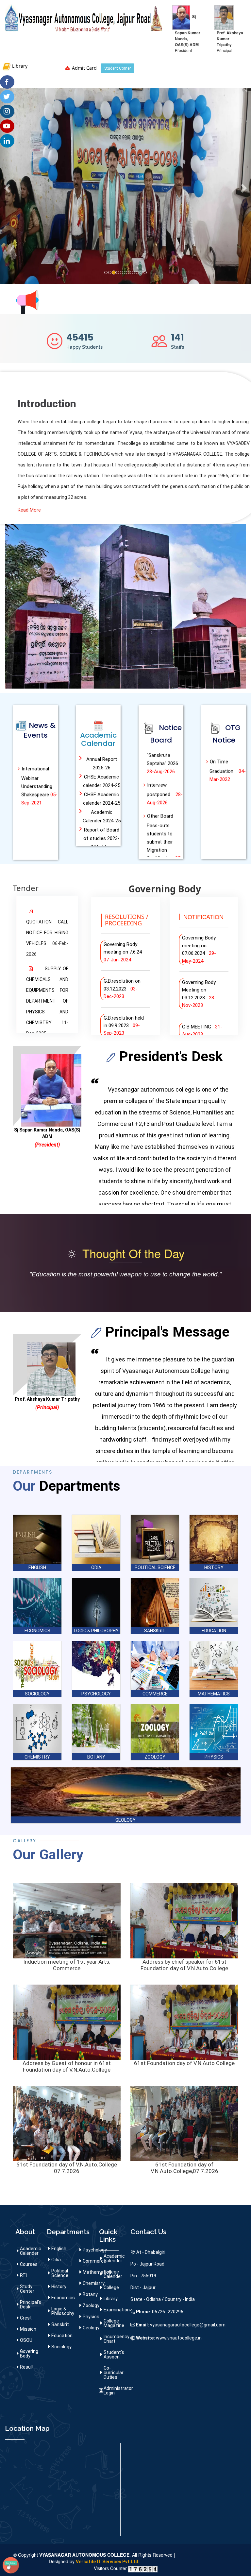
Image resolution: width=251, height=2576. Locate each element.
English (59, 2249)
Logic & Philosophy (63, 2311)
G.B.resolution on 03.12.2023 (122, 989)
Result (27, 2367)
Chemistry (94, 2283)
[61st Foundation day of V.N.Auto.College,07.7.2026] (184, 2123)
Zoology (91, 2305)
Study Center (27, 2289)
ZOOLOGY (155, 1757)
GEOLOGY (125, 1820)
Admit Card (84, 68)
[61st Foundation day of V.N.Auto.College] (184, 2022)
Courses (29, 2264)
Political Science (60, 2273)
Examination (117, 2310)
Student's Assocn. (114, 2355)
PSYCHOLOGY (96, 1694)
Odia (56, 2260)
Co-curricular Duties (114, 2373)
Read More (29, 510)
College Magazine (114, 2323)
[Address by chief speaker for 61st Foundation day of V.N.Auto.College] (184, 1920)
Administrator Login (118, 2391)
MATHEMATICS (214, 1694)
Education (62, 2336)
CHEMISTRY (37, 1757)
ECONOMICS (37, 1631)
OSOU (26, 2340)
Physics (91, 2317)
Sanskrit (60, 2324)
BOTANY (96, 1757)
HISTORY (214, 1568)
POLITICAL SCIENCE (155, 1568)
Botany (90, 2294)
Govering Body (29, 2354)
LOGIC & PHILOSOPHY (96, 1631)
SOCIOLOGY (37, 1694)
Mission (28, 2329)
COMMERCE (155, 1694)
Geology (91, 2328)
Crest (26, 2318)
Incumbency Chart (117, 2339)
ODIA (96, 1568)
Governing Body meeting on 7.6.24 (124, 952)
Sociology (61, 2347)
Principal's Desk (31, 2304)
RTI (23, 2275)
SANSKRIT (155, 1631)
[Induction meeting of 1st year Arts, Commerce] (67, 1920)
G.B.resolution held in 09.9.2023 (124, 1026)
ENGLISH (37, 1568)
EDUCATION (214, 1631)
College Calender (113, 2274)
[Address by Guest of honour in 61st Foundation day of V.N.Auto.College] (67, 2022)
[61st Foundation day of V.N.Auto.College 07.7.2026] (67, 2123)
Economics (63, 2298)
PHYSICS (214, 1757)
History (59, 2287)
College (111, 2287)
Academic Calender (31, 2251)
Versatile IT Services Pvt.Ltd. (108, 2562)
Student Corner (117, 68)
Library (19, 66)
